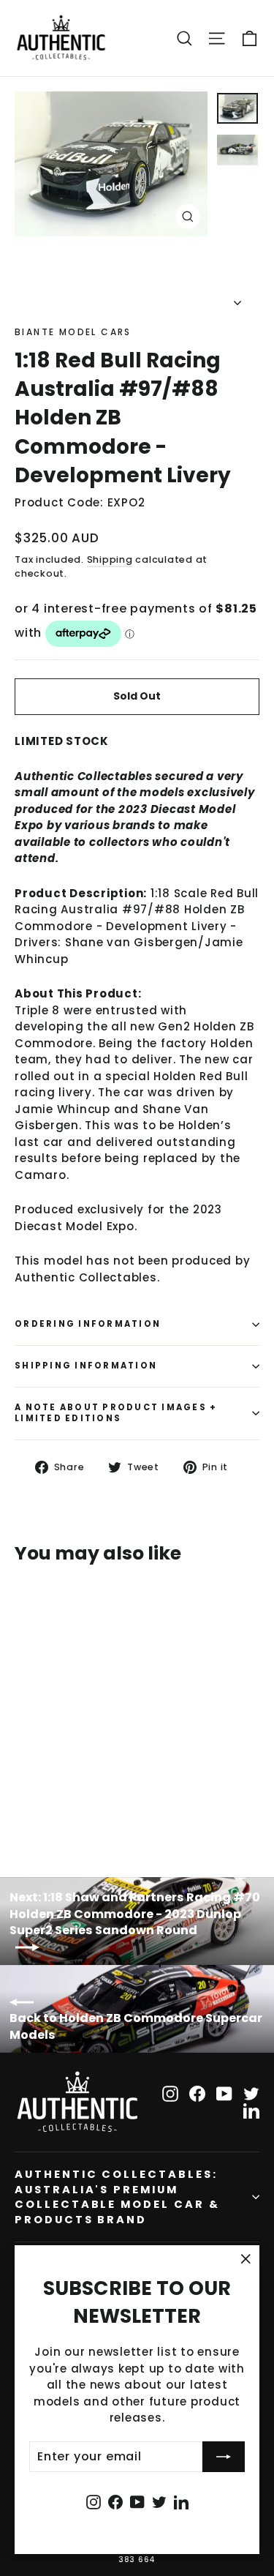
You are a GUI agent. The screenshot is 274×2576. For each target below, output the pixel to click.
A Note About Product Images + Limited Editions (116, 1413)
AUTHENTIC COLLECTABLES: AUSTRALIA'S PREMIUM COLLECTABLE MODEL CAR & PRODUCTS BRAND (117, 2197)
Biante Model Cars (73, 332)
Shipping (110, 559)
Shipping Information (86, 1366)
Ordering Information (88, 1324)
